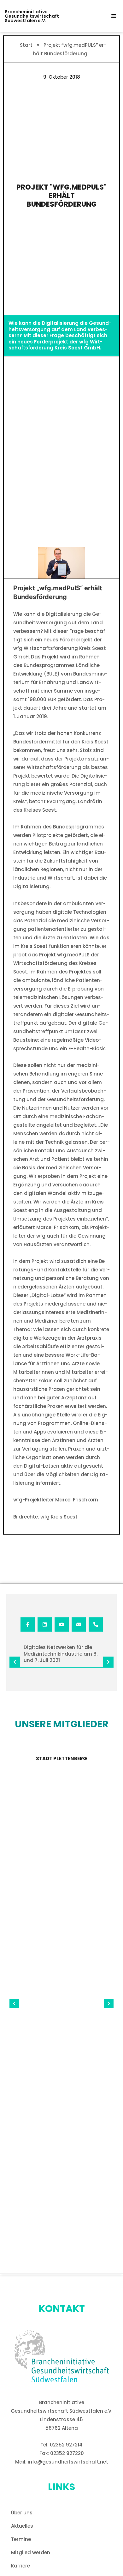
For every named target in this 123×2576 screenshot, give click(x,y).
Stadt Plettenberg (61, 1758)
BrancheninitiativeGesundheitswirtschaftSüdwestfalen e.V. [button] (32, 16)
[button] (114, 16)
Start (26, 45)
